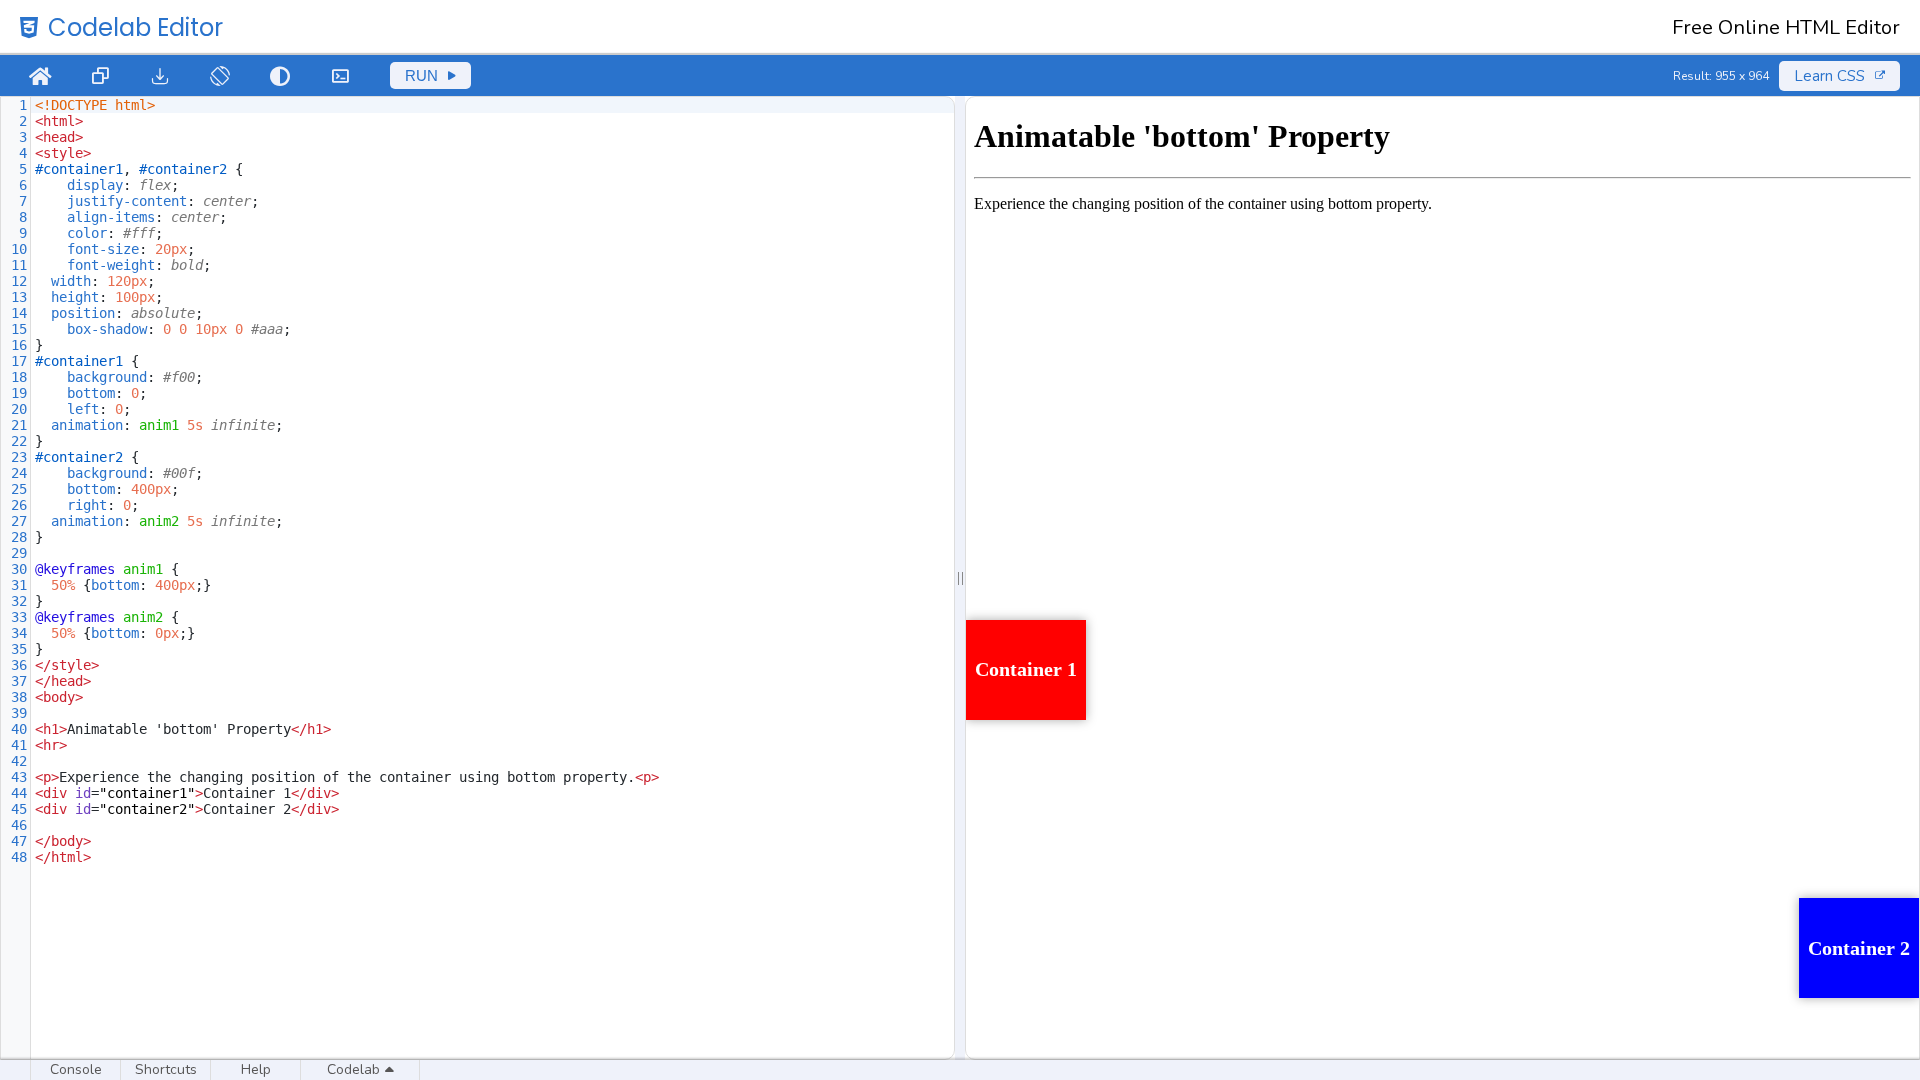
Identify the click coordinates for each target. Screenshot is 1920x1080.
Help (256, 1069)
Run (421, 75)
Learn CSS (1829, 76)
